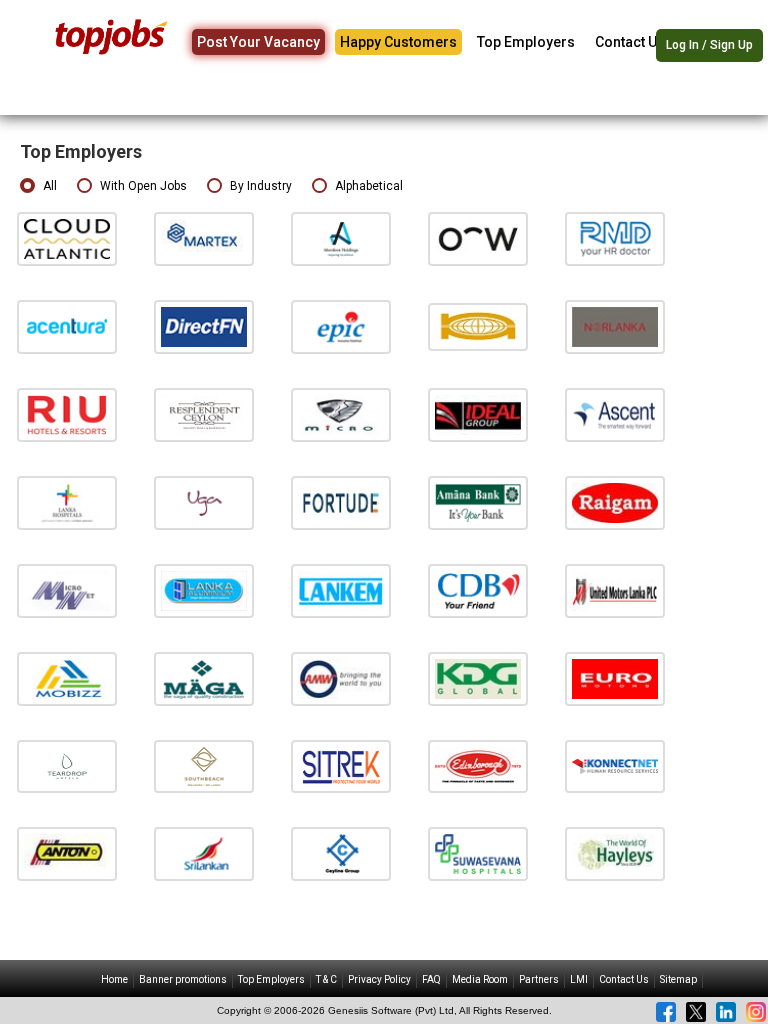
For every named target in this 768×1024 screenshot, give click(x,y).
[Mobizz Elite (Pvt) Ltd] (67, 677)
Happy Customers (398, 42)
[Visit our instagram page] (756, 1012)
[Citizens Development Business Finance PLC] (478, 590)
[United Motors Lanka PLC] (615, 590)
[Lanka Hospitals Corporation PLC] (67, 502)
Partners (539, 979)
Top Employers (526, 42)
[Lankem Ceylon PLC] (341, 590)
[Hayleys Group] (615, 853)
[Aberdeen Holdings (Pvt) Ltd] (341, 238)
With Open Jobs (143, 186)
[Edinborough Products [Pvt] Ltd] (478, 765)
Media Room (480, 979)
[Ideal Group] (478, 414)
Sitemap (678, 979)
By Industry (261, 186)
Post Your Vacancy (258, 42)
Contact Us (630, 42)
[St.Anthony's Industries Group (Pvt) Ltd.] (67, 853)
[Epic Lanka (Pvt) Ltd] (341, 326)
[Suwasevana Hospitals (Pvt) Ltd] (478, 853)
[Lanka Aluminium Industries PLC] (204, 590)
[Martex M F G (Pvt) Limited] (204, 238)
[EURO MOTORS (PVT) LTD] (615, 677)
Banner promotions (183, 979)
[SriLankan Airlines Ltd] (204, 853)
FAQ (431, 979)
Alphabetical (369, 186)
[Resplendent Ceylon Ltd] (204, 414)
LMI (579, 979)
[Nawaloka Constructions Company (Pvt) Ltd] (478, 326)
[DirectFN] (204, 326)
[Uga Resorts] (204, 502)
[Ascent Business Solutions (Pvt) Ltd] (615, 414)
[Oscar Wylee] (478, 238)
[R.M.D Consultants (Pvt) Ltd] (615, 238)
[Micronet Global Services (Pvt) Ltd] (67, 590)
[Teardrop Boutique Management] (67, 765)
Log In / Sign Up (709, 45)
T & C (326, 979)
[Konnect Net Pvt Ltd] (615, 765)
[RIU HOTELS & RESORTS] (67, 414)
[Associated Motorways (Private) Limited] (341, 677)
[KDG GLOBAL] (478, 677)
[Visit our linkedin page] (726, 1012)
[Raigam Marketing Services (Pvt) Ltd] (615, 502)
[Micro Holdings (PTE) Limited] (341, 414)
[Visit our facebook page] (666, 1012)
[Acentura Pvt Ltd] (67, 326)
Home (114, 979)
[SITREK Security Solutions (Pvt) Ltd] (341, 765)
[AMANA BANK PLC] (478, 502)
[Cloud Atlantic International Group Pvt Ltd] (67, 238)
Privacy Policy (379, 979)
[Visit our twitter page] (696, 1012)
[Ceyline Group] (341, 853)
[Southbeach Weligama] (204, 765)
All (50, 186)
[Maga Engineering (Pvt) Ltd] (204, 677)
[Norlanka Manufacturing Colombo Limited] (615, 326)
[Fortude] (341, 502)
